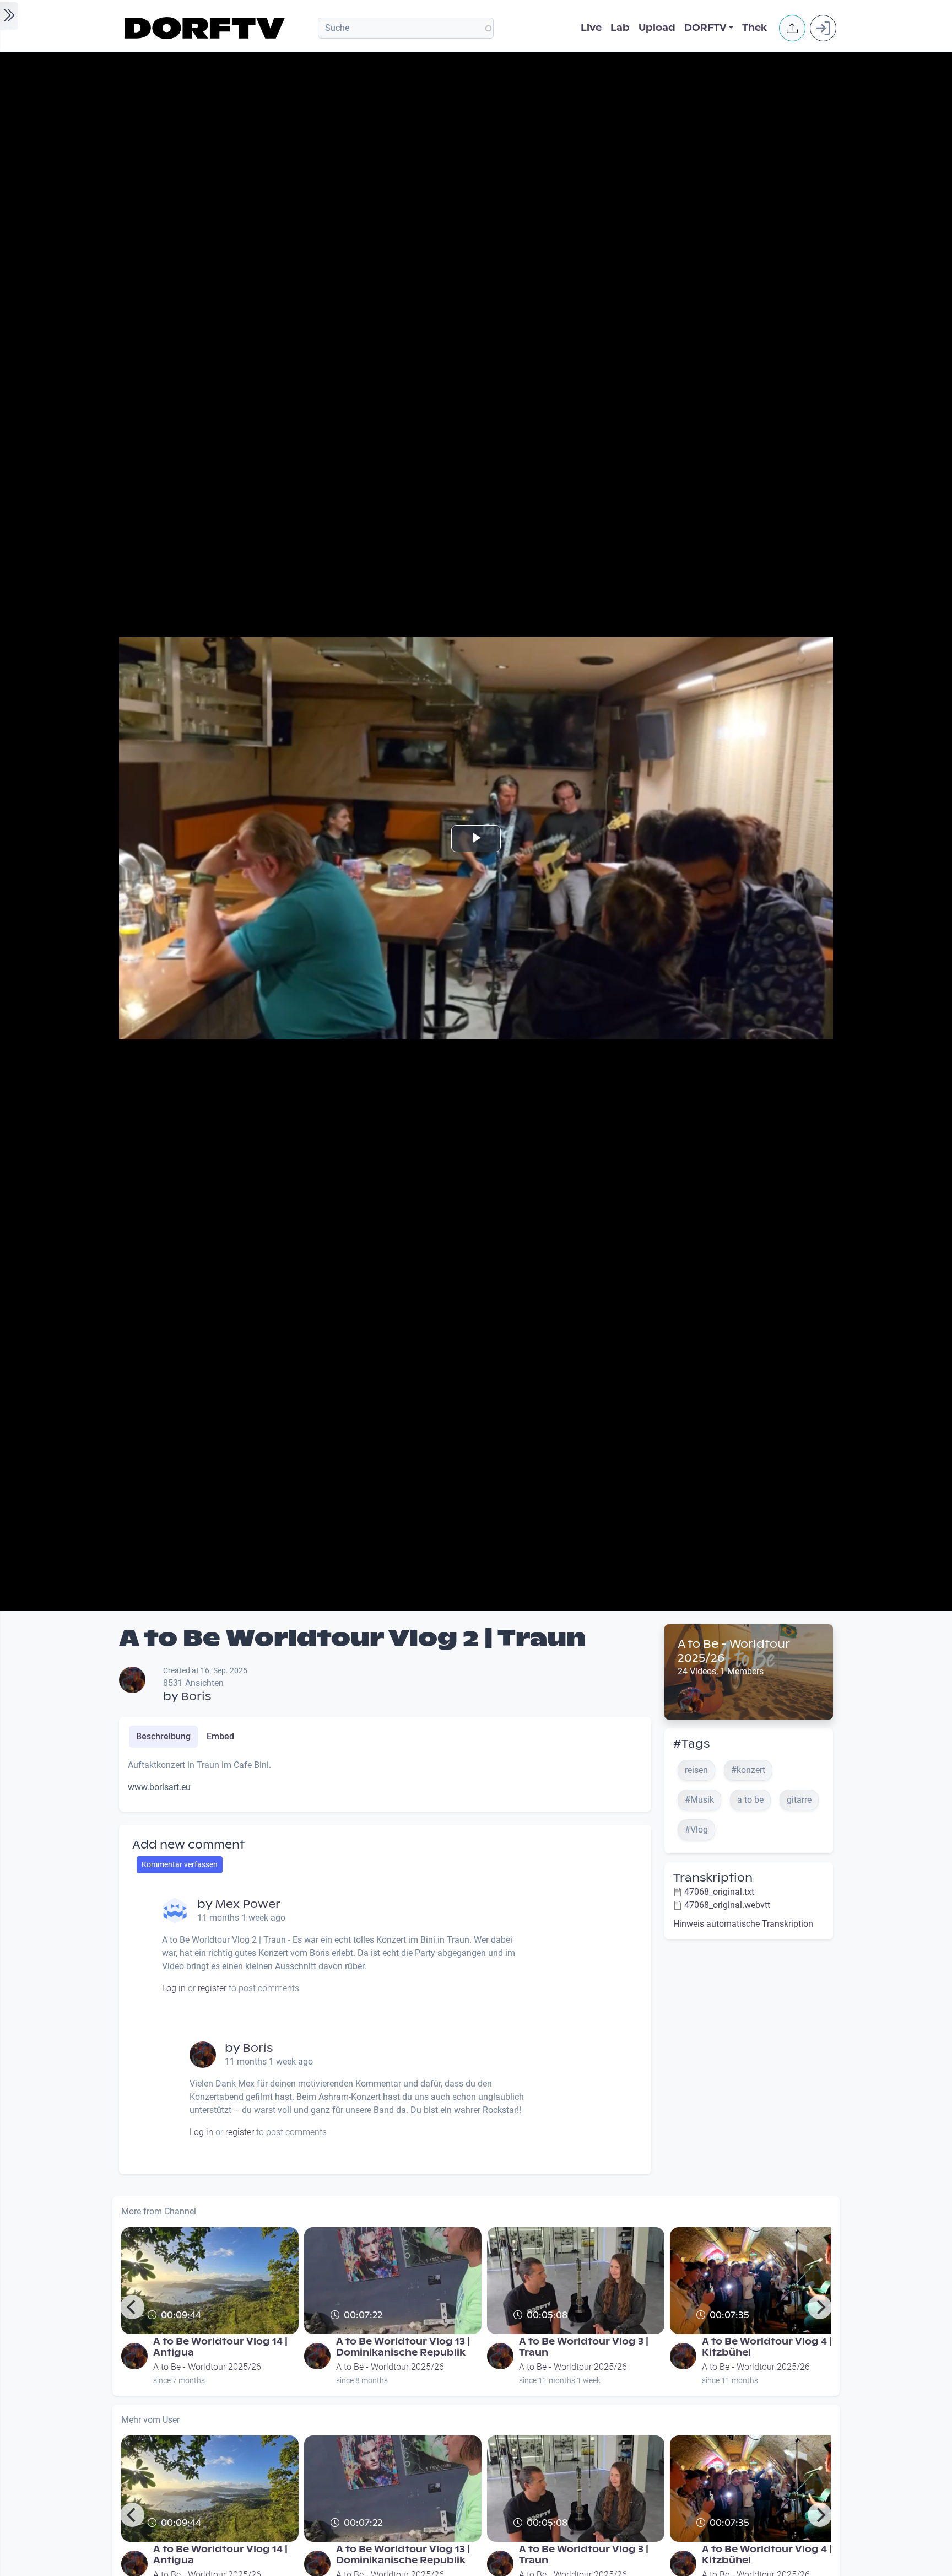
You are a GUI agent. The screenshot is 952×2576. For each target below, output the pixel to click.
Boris (196, 1696)
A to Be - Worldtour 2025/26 (734, 1651)
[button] (792, 28)
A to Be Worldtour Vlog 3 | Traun (584, 2347)
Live (591, 28)
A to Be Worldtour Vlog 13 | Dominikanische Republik (403, 2347)
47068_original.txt (719, 1892)
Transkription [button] (713, 1878)
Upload (657, 28)
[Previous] (132, 2307)
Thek (754, 28)
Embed (220, 1736)
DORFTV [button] (705, 28)
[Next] (820, 2307)
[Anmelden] (823, 28)
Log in (174, 1988)
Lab (620, 28)
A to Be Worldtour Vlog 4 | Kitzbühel (767, 2347)
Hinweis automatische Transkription (743, 1924)
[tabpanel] (385, 1781)
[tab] (163, 1737)
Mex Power (248, 1904)
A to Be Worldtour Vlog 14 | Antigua (220, 2347)
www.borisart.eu (159, 1787)
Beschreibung (163, 1736)
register (212, 1988)
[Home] (206, 28)
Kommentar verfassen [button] (180, 1864)
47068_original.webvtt (727, 1905)
